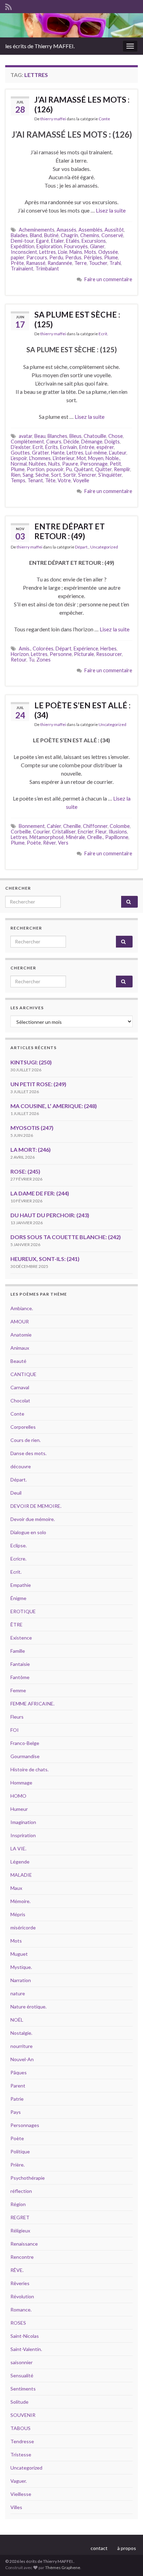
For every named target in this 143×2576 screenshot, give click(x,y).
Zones (44, 660)
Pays (16, 2112)
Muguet (19, 1954)
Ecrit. (103, 334)
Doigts (112, 442)
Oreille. (95, 837)
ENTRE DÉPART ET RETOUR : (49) (70, 531)
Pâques (19, 2072)
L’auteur (118, 453)
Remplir (122, 469)
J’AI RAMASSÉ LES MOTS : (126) (82, 104)
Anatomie (21, 1335)
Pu (69, 469)
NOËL (17, 2020)
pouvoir (55, 469)
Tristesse (21, 2454)
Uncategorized (104, 547)
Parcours (37, 257)
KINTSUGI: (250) (31, 1062)
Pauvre (70, 464)
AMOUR (20, 1321)
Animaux (20, 1348)
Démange (92, 442)
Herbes (108, 649)
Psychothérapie (28, 2178)
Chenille (72, 826)
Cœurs (54, 442)
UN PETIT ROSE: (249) (38, 1084)
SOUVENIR (23, 2415)
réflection (21, 2191)
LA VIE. (18, 1848)
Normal (19, 464)
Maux (16, 1888)
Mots (90, 252)
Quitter (103, 469)
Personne (61, 654)
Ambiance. (22, 1308)
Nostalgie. (21, 2033)
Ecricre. (18, 1559)
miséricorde (23, 1927)
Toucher (98, 263)
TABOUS (20, 2428)
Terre (81, 263)
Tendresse (22, 2441)
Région (18, 2204)
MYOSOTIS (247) (32, 1128)
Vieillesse (21, 2494)
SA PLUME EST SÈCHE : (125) (77, 319)
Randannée (60, 263)
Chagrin (69, 235)
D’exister (21, 447)
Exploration (49, 246)
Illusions (118, 832)
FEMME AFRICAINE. (32, 1704)
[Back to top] (127, 2560)
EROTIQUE (23, 1611)
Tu (31, 660)
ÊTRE (16, 1624)
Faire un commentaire (108, 279)
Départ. (82, 547)
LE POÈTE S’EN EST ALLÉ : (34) (82, 710)
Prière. (18, 2165)
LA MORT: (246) (31, 1149)
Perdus (73, 257)
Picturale (84, 654)
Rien (16, 475)
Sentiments (23, 2389)
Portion (36, 469)
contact (99, 2548)
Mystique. (21, 1967)
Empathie (21, 1585)
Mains (76, 252)
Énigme (18, 1598)
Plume (111, 257)
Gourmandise (25, 1756)
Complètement (27, 442)
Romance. (21, 2310)
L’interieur (64, 458)
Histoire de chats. (30, 1769)
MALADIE (21, 1875)
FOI (15, 1730)
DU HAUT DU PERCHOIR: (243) (50, 1215)
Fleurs (17, 1717)
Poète (34, 843)
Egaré (43, 241)
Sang (28, 475)
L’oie (63, 252)
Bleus (75, 436)
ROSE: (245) (25, 1171)
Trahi (115, 263)
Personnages (25, 2125)
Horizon (20, 654)
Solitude (19, 2402)
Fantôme (20, 1677)
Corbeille (21, 832)
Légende (20, 1862)
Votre (64, 480)
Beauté (18, 1361)
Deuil (16, 1493)
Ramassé (36, 263)
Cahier (54, 826)
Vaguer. (19, 2481)
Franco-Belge (25, 1743)
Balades (19, 235)
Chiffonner (95, 826)
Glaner (97, 246)
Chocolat (20, 1401)
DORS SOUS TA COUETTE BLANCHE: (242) (66, 1237)
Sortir (70, 475)
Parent (18, 2086)
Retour (19, 660)
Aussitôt (114, 230)
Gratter (40, 453)
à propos (127, 2548)
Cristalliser (64, 832)
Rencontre (22, 2257)
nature (18, 1993)
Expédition (23, 246)
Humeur (19, 1809)
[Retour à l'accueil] (71, 25)
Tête (50, 480)
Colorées (43, 649)
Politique (20, 2151)
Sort (56, 475)
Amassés (66, 230)
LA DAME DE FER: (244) (40, 1193)
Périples (93, 257)
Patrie (17, 2099)
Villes (16, 2507)
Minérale (75, 837)
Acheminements (37, 230)
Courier (41, 832)
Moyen (96, 458)
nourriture (22, 2046)
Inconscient (24, 252)
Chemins (90, 235)
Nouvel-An (22, 2059)
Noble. (113, 458)
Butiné (51, 235)
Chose (116, 436)
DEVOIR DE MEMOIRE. (36, 1506)
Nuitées (37, 464)
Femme (18, 1690)
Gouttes (20, 453)
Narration (21, 1980)
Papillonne (117, 837)
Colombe (120, 826)
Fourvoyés (76, 246)
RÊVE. (17, 2270)
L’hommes (40, 458)
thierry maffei (53, 119)
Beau (40, 436)
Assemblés (90, 230)
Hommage (21, 1783)
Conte (104, 119)
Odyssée (108, 252)
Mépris (18, 1914)
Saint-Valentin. (26, 2349)
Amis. (25, 649)
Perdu (56, 257)
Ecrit (38, 447)
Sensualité (22, 2375)
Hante (58, 453)
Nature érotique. (28, 2007)
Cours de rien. (26, 1440)
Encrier (86, 832)
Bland (36, 235)
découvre (21, 1466)
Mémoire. (20, 1901)
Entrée (87, 447)
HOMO (18, 1796)
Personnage (94, 464)
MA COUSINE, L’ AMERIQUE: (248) (54, 1106)
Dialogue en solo (28, 1532)
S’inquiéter (110, 475)
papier (18, 257)
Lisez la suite (111, 210)
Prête (17, 263)
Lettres (48, 252)
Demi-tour (22, 241)
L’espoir (19, 458)
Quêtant (83, 469)
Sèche (42, 475)
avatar (26, 436)
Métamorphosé (47, 837)
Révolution (22, 2296)
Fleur (101, 832)
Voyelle (81, 480)
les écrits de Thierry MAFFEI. (40, 46)
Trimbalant (47, 269)
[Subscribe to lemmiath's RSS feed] (9, 6)
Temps (18, 480)
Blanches (57, 436)
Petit (115, 464)
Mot (81, 458)
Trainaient (22, 269)
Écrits (52, 447)
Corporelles (23, 1427)
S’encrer (87, 475)
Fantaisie (20, 1664)
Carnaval (20, 1387)
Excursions (94, 241)
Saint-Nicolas (25, 2336)
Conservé (112, 235)
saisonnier (22, 2362)
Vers (63, 843)
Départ (64, 649)
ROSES (18, 2323)
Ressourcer (109, 654)
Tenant (35, 480)
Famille (18, 1651)
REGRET (20, 2217)
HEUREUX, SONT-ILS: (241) (45, 1259)
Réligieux (20, 2231)
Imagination (23, 1822)
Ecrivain (69, 447)
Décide (71, 442)
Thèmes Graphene (63, 2568)
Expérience (86, 649)
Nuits (54, 464)
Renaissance (24, 2244)
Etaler (57, 241)
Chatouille (95, 436)
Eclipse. (19, 1545)
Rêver (49, 843)
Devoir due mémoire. (33, 1519)
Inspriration (23, 1835)
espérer (105, 447)
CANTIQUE (23, 1374)
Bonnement (32, 826)
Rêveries (20, 2283)
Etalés (73, 241)
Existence (21, 1638)
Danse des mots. (28, 1453)
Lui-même (96, 453)
